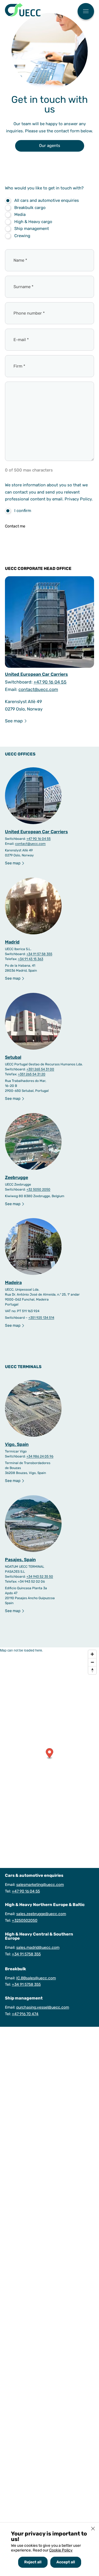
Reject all (33, 2562)
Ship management (32, 229)
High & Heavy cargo (33, 222)
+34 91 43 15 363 (31, 959)
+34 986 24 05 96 (40, 1456)
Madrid (12, 942)
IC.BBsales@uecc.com (36, 1978)
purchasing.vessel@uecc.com (43, 2007)
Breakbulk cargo (30, 208)
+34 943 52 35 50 (40, 1577)
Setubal (13, 1057)
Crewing (22, 236)
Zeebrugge (16, 1177)
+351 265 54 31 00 (40, 1069)
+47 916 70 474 (25, 2014)
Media (20, 215)
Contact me (15, 526)
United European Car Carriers (36, 674)
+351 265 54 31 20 (32, 1074)
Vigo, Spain (17, 1444)
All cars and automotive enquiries (47, 200)
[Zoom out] (92, 1662)
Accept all (66, 2562)
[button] (50, 1754)
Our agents (50, 146)
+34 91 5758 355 (26, 1954)
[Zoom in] (92, 1654)
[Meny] (86, 12)
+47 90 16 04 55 (50, 682)
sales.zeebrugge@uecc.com (41, 1914)
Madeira (13, 1282)
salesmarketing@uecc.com (40, 1885)
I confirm (23, 511)
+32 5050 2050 (38, 1189)
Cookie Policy (61, 2550)
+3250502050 (25, 1920)
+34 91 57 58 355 (39, 954)
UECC (23, 10)
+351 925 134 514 (41, 1318)
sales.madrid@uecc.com (38, 1948)
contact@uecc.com (38, 689)
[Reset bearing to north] (92, 1670)
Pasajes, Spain (20, 1560)
